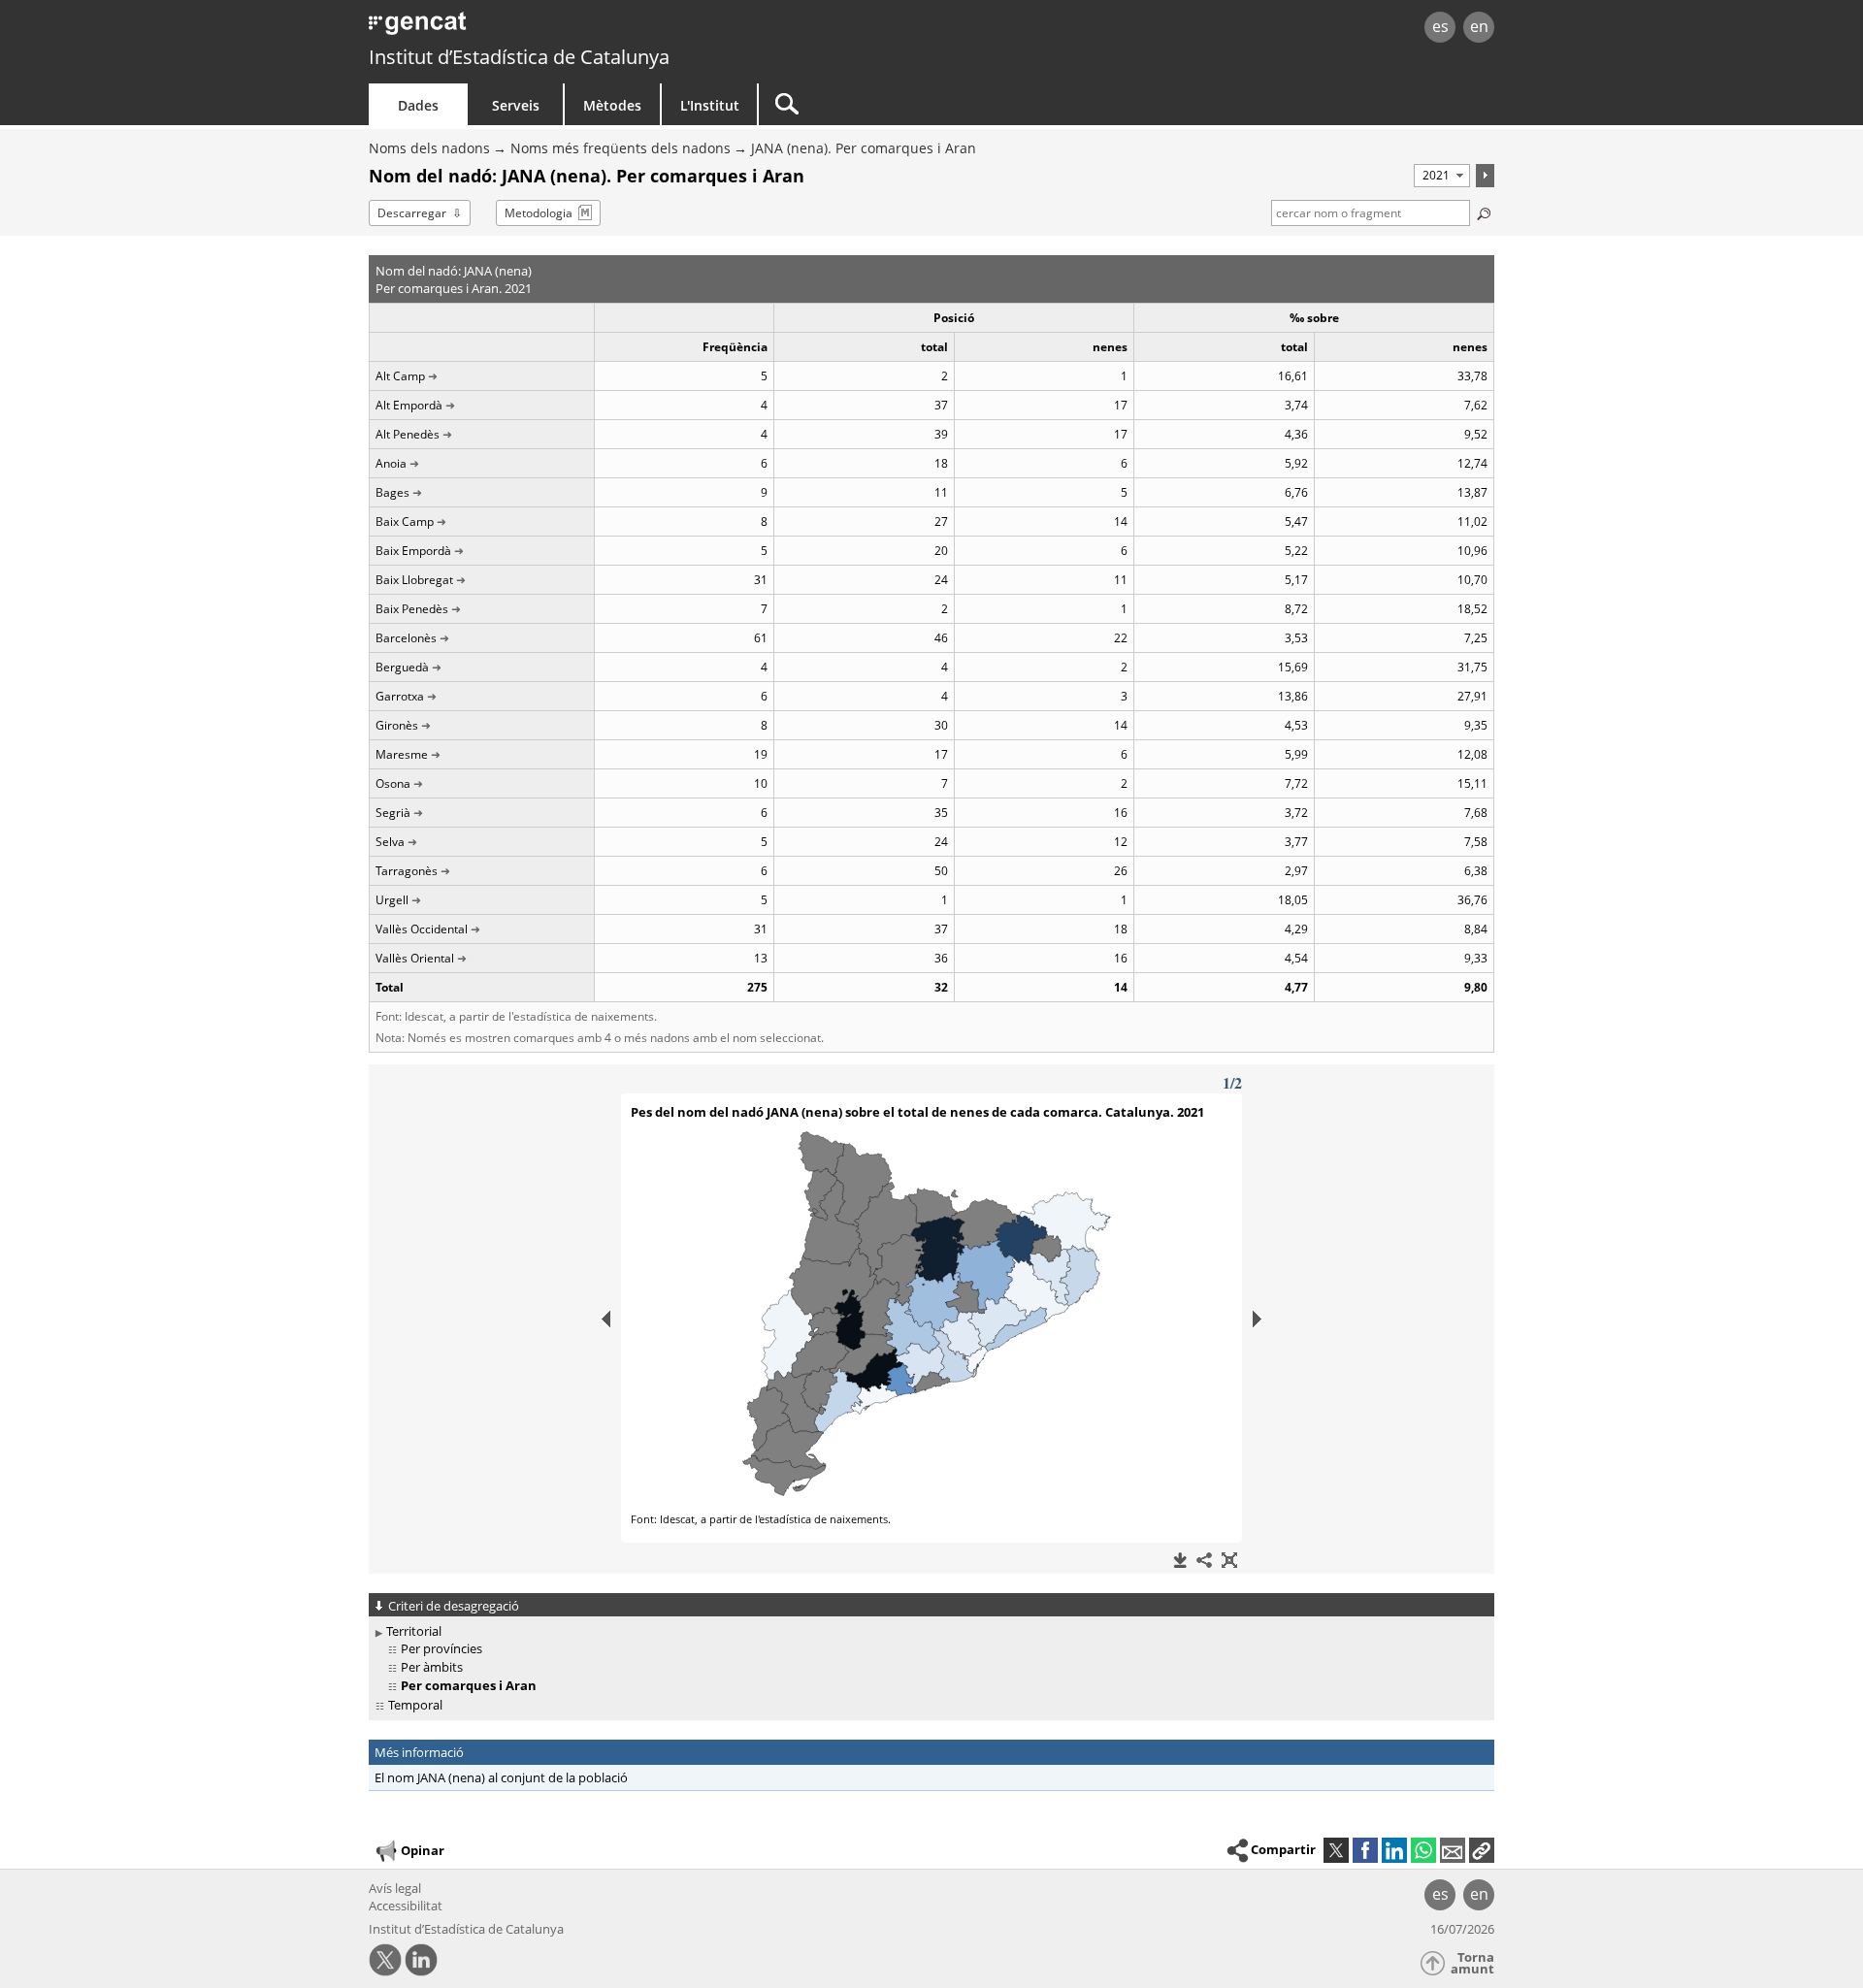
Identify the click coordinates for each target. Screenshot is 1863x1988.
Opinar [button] (423, 1850)
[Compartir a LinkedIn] (1394, 1850)
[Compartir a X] (1336, 1850)
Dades (418, 105)
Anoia (391, 463)
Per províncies (441, 1648)
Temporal (415, 1705)
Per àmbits (432, 1667)
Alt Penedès (408, 434)
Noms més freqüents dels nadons (621, 148)
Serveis (516, 105)
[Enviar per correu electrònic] (1453, 1850)
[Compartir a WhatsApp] (1423, 1850)
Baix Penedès (412, 609)
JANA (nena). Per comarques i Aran (864, 148)
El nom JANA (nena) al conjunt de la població (501, 1777)
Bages (392, 492)
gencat (594, 29)
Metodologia (539, 213)
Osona (393, 783)
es (1440, 26)
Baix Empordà (413, 551)
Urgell (392, 900)
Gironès (397, 725)
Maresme (402, 754)
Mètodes (612, 105)
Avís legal (395, 1888)
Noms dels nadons (429, 148)
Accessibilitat (406, 1906)
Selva (390, 842)
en (1479, 26)
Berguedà (402, 667)
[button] (1482, 1850)
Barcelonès (406, 638)
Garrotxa (400, 696)
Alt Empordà (409, 405)
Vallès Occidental (422, 929)
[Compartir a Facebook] (1365, 1850)
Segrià (393, 813)
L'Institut (710, 105)
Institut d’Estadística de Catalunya (519, 57)
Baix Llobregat (414, 580)
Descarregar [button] (412, 213)
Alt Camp (400, 376)
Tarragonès (407, 871)
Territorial (414, 1631)
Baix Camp (405, 521)
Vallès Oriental (415, 958)
